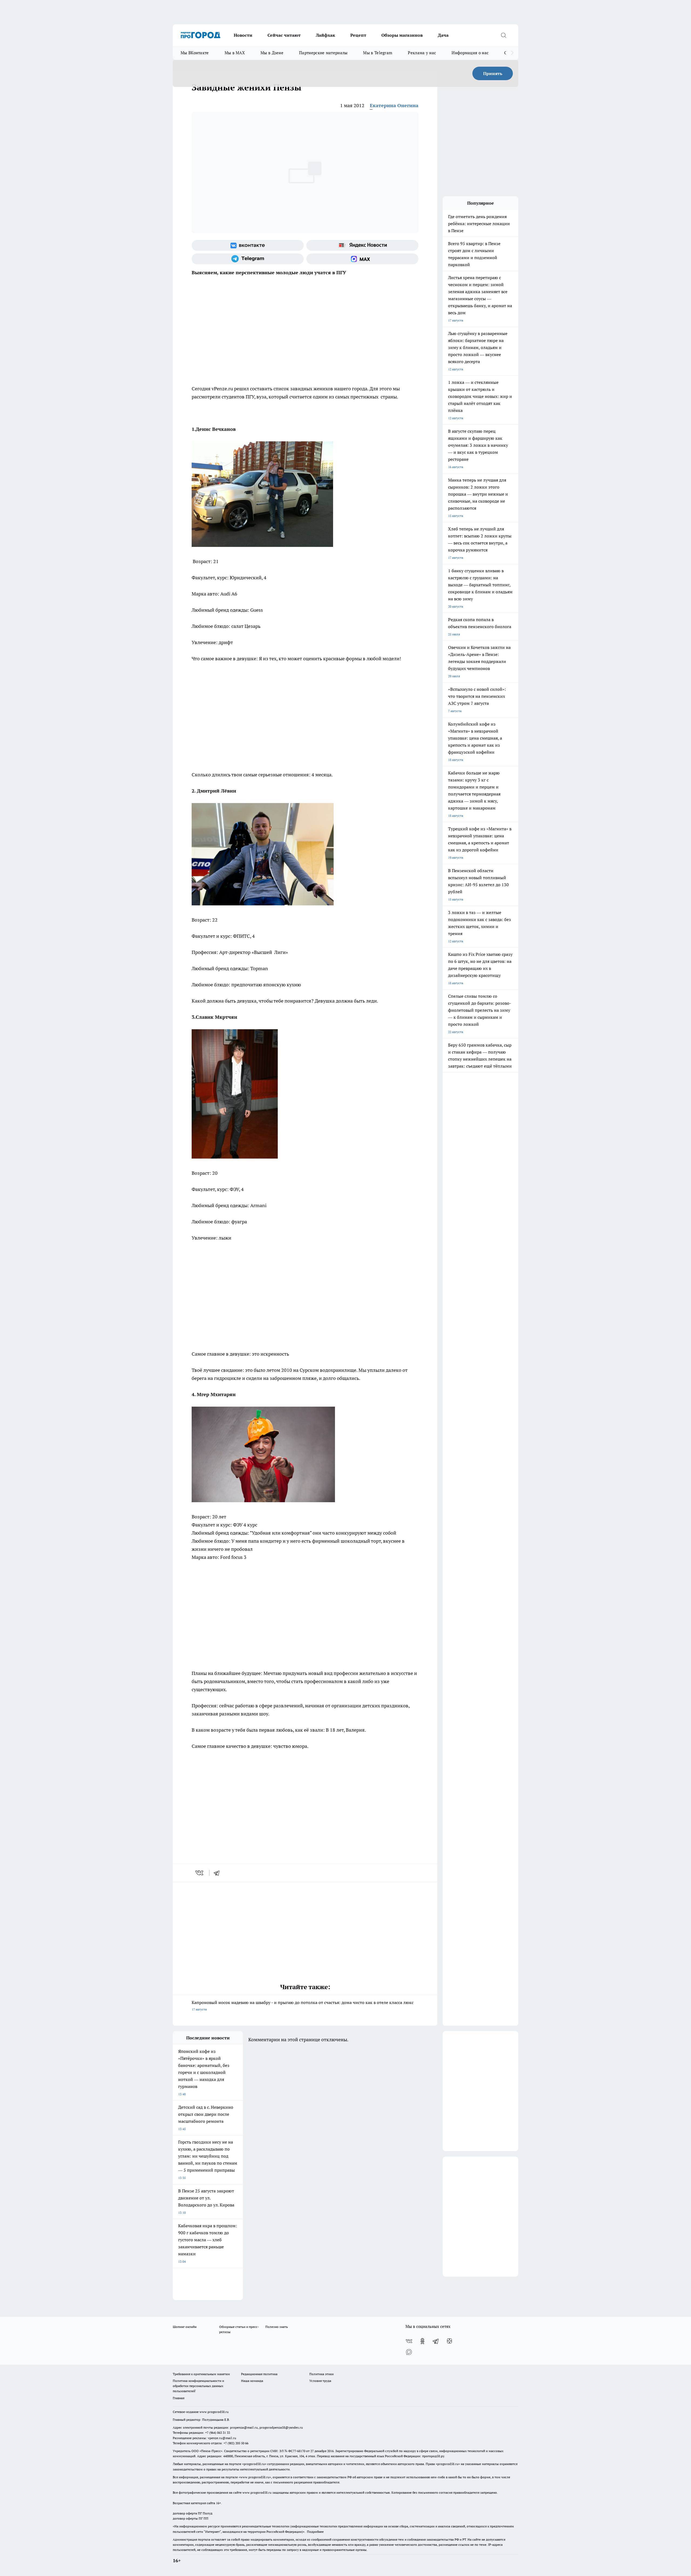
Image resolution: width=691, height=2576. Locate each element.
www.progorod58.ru (214, 2412)
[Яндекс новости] (362, 245)
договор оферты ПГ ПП (191, 2518)
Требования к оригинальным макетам (201, 2374)
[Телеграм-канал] (248, 259)
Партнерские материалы (323, 53)
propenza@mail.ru (244, 2427)
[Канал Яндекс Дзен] (449, 2341)
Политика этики (321, 2374)
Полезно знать (277, 2327)
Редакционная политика (259, 2374)
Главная (179, 2398)
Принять (493, 73)
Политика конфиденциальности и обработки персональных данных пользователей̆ (198, 2386)
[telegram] (218, 1873)
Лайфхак (326, 35)
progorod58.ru (254, 2464)
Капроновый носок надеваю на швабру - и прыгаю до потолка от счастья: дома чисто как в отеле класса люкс (303, 2005)
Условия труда (320, 2381)
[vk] (200, 1873)
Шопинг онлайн (185, 2327)
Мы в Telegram (378, 53)
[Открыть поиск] (503, 35)
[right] (512, 53)
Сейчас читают (284, 35)
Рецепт (358, 35)
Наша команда (252, 2381)
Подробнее (315, 2532)
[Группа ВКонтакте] (248, 245)
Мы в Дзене (272, 53)
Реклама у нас (422, 53)
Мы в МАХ (235, 53)
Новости (243, 35)
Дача (443, 35)
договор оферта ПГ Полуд (193, 2513)
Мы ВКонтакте (195, 53)
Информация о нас (470, 53)
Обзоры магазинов (402, 35)
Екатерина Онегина (394, 105)
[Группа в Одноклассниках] (422, 2341)
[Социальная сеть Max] (362, 259)
